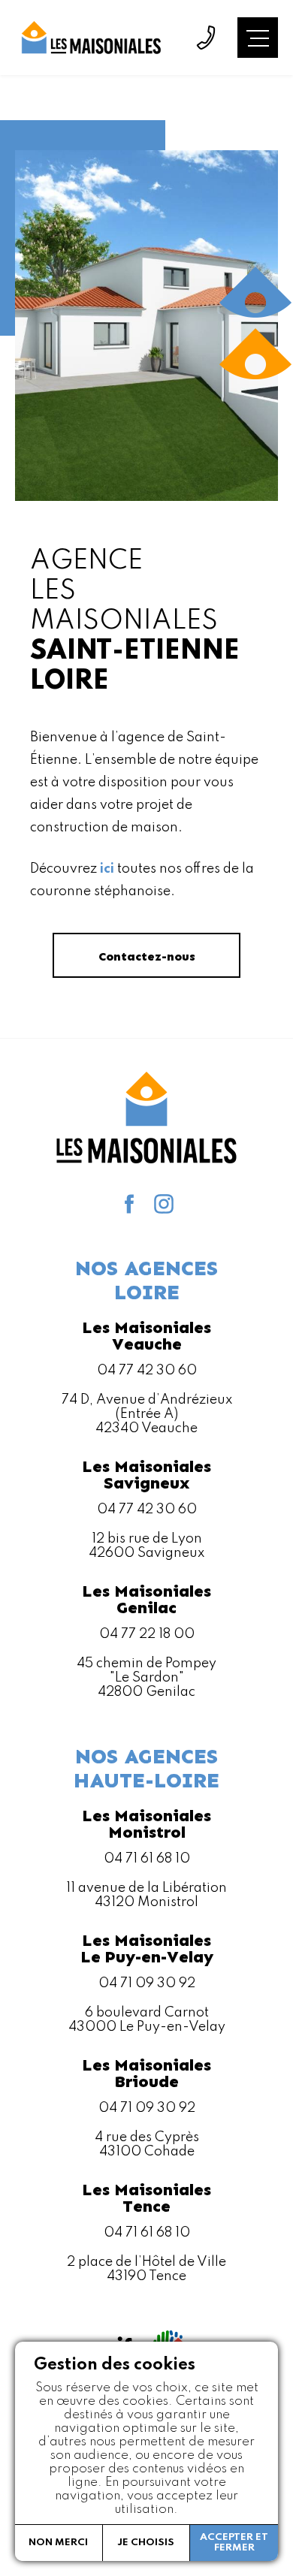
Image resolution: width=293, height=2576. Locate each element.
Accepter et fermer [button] (234, 2543)
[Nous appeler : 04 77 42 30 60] (206, 38)
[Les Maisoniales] (90, 38)
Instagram (164, 1204)
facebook (129, 1204)
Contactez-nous (147, 956)
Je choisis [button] (146, 2543)
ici (107, 869)
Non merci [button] (58, 2543)
